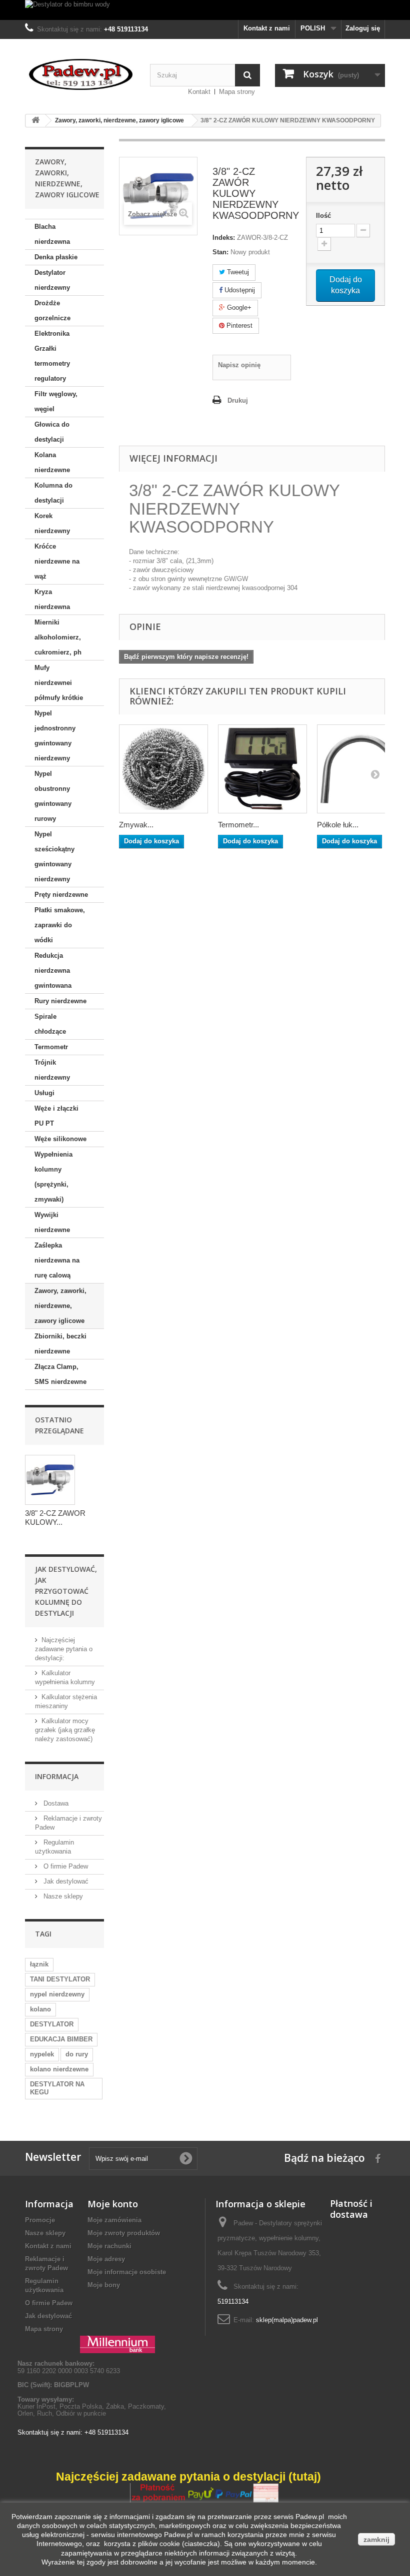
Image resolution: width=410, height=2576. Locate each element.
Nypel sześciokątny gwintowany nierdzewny (54, 857)
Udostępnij (239, 290)
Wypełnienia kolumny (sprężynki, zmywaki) (53, 1177)
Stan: (220, 252)
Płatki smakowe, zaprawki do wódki (60, 925)
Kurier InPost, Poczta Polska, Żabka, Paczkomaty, (92, 2406)
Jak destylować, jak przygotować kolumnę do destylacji (66, 1591)
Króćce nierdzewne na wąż (57, 561)
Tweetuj (237, 272)
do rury (77, 2054)
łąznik (39, 1964)
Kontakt (199, 92)
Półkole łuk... (338, 825)
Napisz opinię (239, 365)
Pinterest (238, 325)
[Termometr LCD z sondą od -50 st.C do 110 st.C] (262, 769)
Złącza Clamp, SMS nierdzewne (60, 1374)
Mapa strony (237, 92)
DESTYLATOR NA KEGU (57, 2088)
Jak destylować (65, 1881)
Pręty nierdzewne (61, 895)
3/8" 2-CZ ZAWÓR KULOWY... (55, 1518)
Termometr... (238, 825)
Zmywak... (136, 825)
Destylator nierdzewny (52, 280)
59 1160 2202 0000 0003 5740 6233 (69, 2367)
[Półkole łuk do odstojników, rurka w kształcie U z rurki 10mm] (361, 769)
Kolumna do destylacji (53, 493)
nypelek (42, 2054)
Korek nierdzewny (52, 523)
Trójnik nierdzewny (52, 1070)
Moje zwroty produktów (124, 2233)
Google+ (238, 308)
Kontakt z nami (267, 28)
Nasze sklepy (62, 1896)
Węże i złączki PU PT (56, 1116)
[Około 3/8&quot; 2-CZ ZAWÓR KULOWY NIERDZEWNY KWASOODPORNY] (50, 1480)
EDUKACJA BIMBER (61, 2039)
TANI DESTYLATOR (60, 1979)
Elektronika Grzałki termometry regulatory (52, 356)
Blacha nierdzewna (52, 234)
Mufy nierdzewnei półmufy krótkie (59, 683)
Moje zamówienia (114, 2220)
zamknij (376, 2540)
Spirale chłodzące (50, 1024)
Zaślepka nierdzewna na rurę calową (57, 1260)
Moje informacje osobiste (127, 2272)
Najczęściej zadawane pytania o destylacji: (64, 1649)
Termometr (51, 1047)
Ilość (323, 216)
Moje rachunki (109, 2246)
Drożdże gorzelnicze (52, 311)
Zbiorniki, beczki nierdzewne (60, 1344)
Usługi (44, 1093)
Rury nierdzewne (60, 1001)
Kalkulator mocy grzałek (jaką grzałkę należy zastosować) (65, 1730)
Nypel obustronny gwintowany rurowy (53, 796)
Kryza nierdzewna (52, 599)
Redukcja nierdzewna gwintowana (53, 970)
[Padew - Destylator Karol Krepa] (80, 74)
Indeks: (224, 238)
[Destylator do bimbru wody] (205, 10)
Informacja (57, 1776)
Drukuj (238, 400)
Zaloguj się (363, 28)
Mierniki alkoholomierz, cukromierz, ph (58, 637)
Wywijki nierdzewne (52, 1222)
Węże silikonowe (60, 1139)
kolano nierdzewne (59, 2069)
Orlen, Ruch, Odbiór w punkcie (62, 2413)
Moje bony (104, 2285)
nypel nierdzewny (57, 1994)
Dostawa (55, 1803)
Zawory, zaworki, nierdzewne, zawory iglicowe (60, 1306)
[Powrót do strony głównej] (35, 121)
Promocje (40, 2220)
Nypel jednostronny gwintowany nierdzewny (55, 736)
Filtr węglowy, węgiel (56, 401)
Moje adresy (106, 2259)
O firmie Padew (65, 1866)
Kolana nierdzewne (52, 462)
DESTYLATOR (52, 2024)
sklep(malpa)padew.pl (287, 2320)
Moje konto (113, 2204)
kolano (40, 2009)
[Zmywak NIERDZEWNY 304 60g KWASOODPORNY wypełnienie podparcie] (163, 769)
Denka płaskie (56, 257)
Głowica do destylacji (52, 432)
